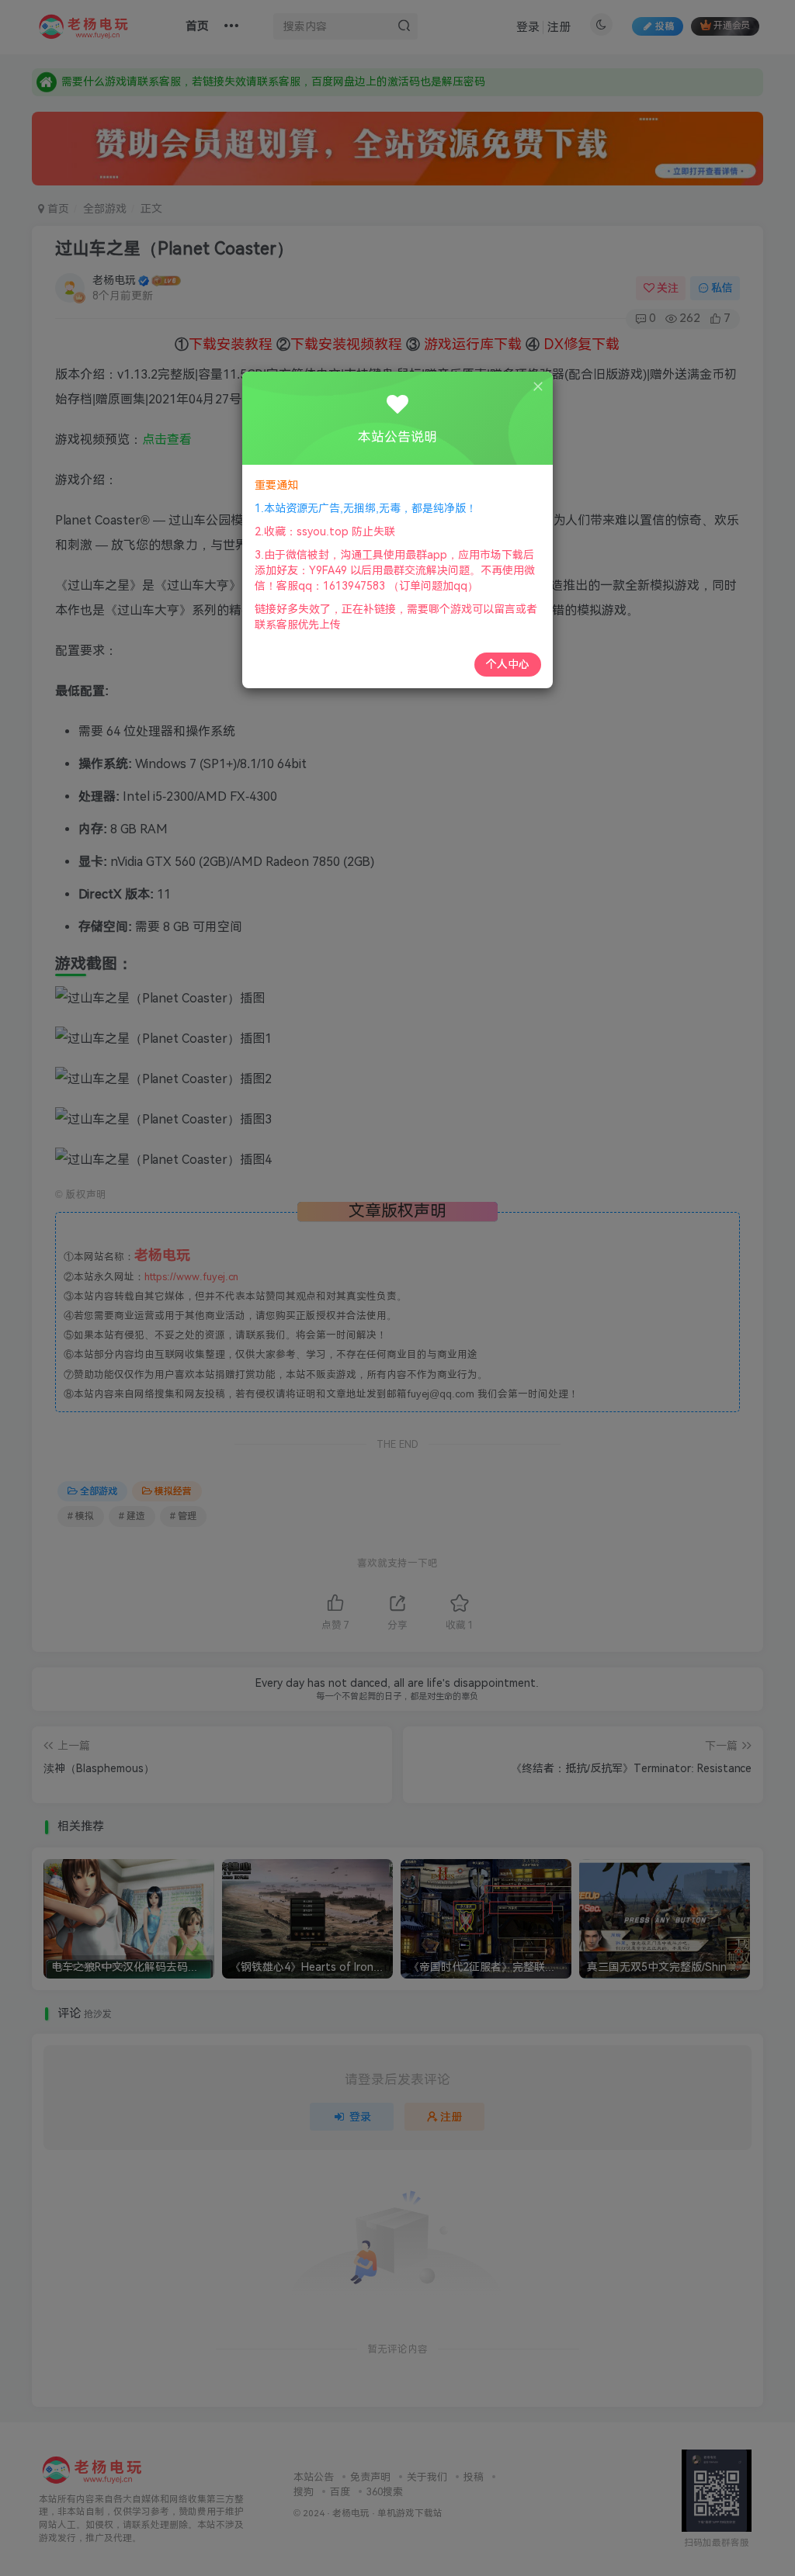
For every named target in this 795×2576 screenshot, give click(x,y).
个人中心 (508, 664)
